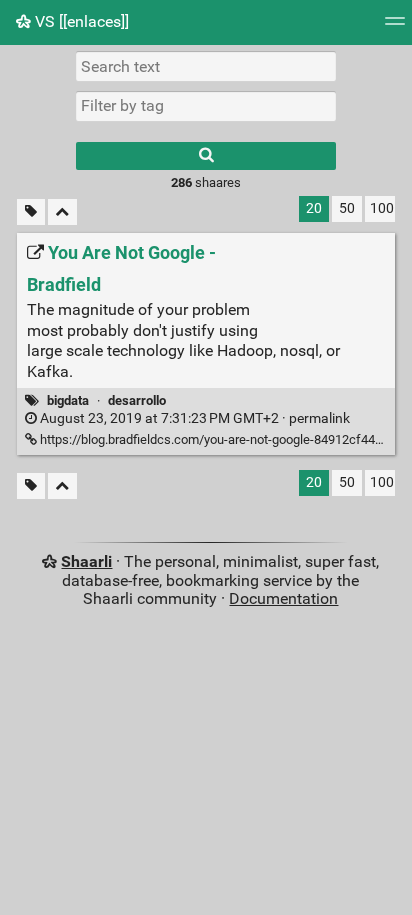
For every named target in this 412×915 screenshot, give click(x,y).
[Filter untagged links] (31, 212)
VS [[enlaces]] (80, 21)
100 (382, 208)
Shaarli (86, 561)
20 (314, 208)
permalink (193, 418)
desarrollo (137, 400)
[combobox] (206, 106)
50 (347, 208)
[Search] (206, 156)
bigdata (68, 400)
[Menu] (395, 27)
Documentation (283, 598)
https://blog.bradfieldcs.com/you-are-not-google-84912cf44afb (215, 439)
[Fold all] (62, 212)
